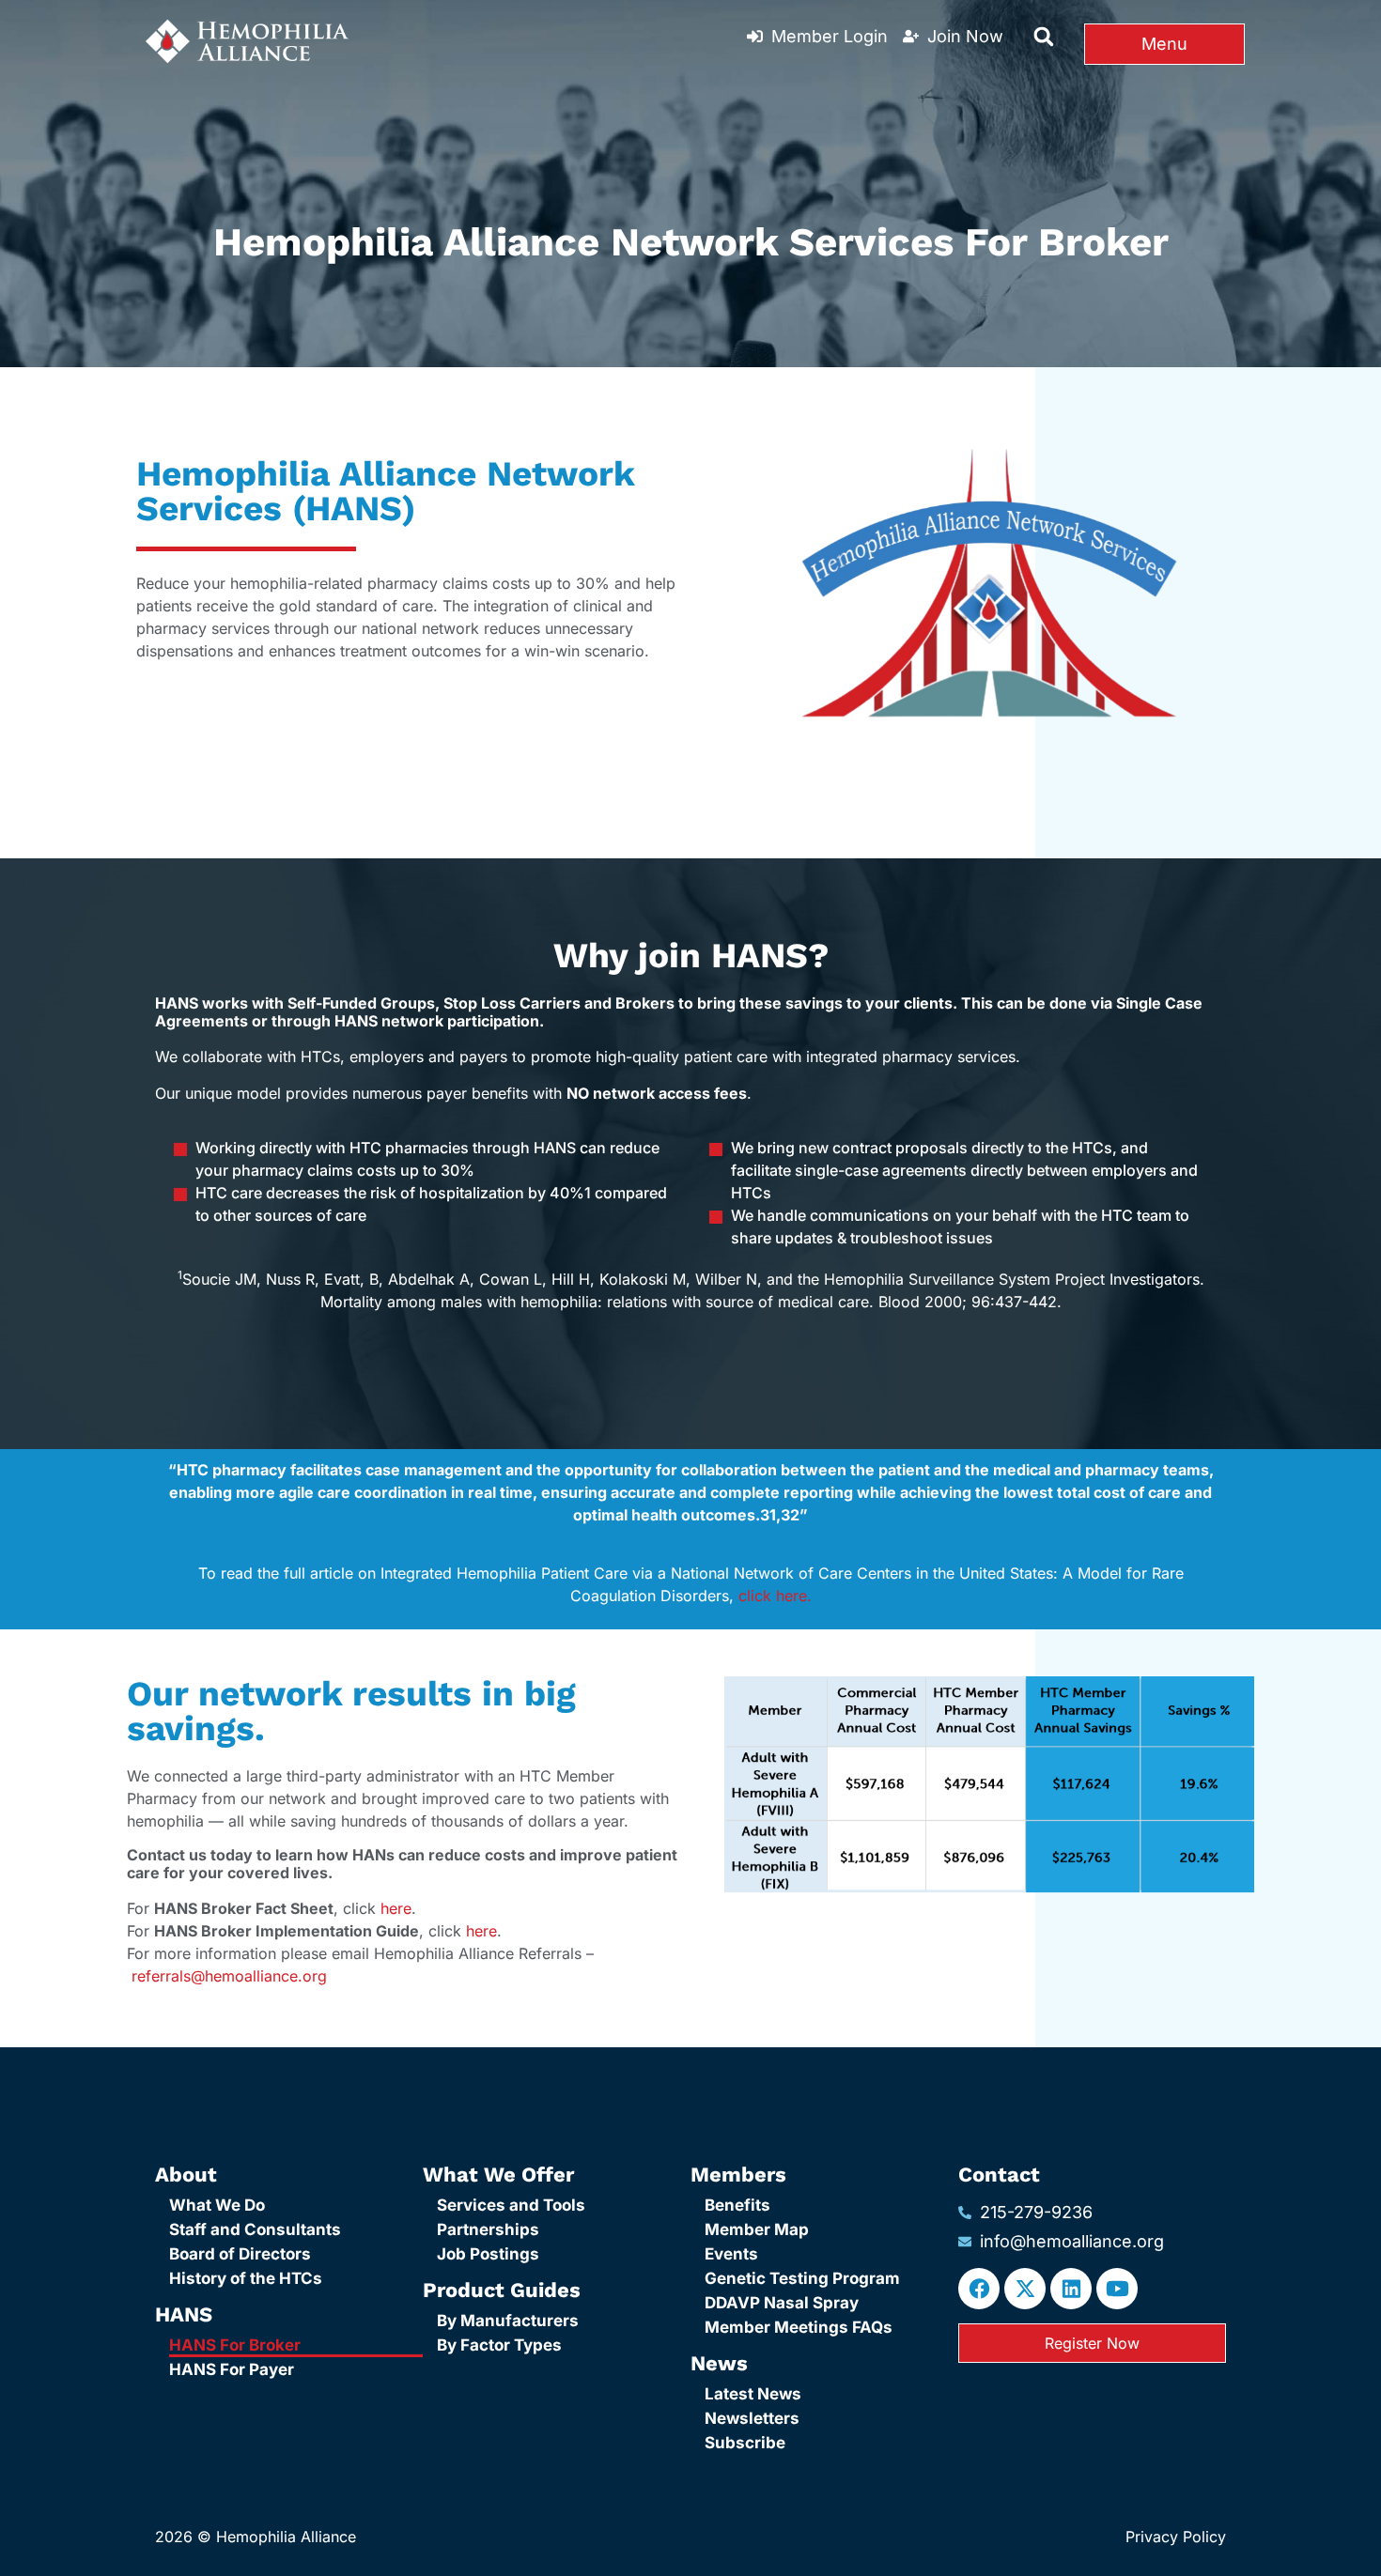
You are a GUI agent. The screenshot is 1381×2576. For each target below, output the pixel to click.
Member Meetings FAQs (799, 2327)
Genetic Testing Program (802, 2278)
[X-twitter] (1025, 2289)
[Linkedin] (1071, 2289)
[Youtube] (1117, 2289)
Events (731, 2254)
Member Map (757, 2229)
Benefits (737, 2205)
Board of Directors (240, 2254)
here (396, 1908)
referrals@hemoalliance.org (229, 1976)
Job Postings (488, 2254)
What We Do (217, 2205)
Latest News (753, 2394)
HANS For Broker (235, 2345)
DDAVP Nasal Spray (782, 2303)
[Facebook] (979, 2289)
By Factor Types (499, 2345)
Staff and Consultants (255, 2229)
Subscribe (745, 2443)
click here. (775, 1596)
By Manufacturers (508, 2321)
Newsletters (752, 2418)
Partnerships (488, 2229)
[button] (1044, 37)
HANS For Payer (232, 2369)
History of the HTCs (246, 2278)
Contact (999, 2175)
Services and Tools (511, 2205)
